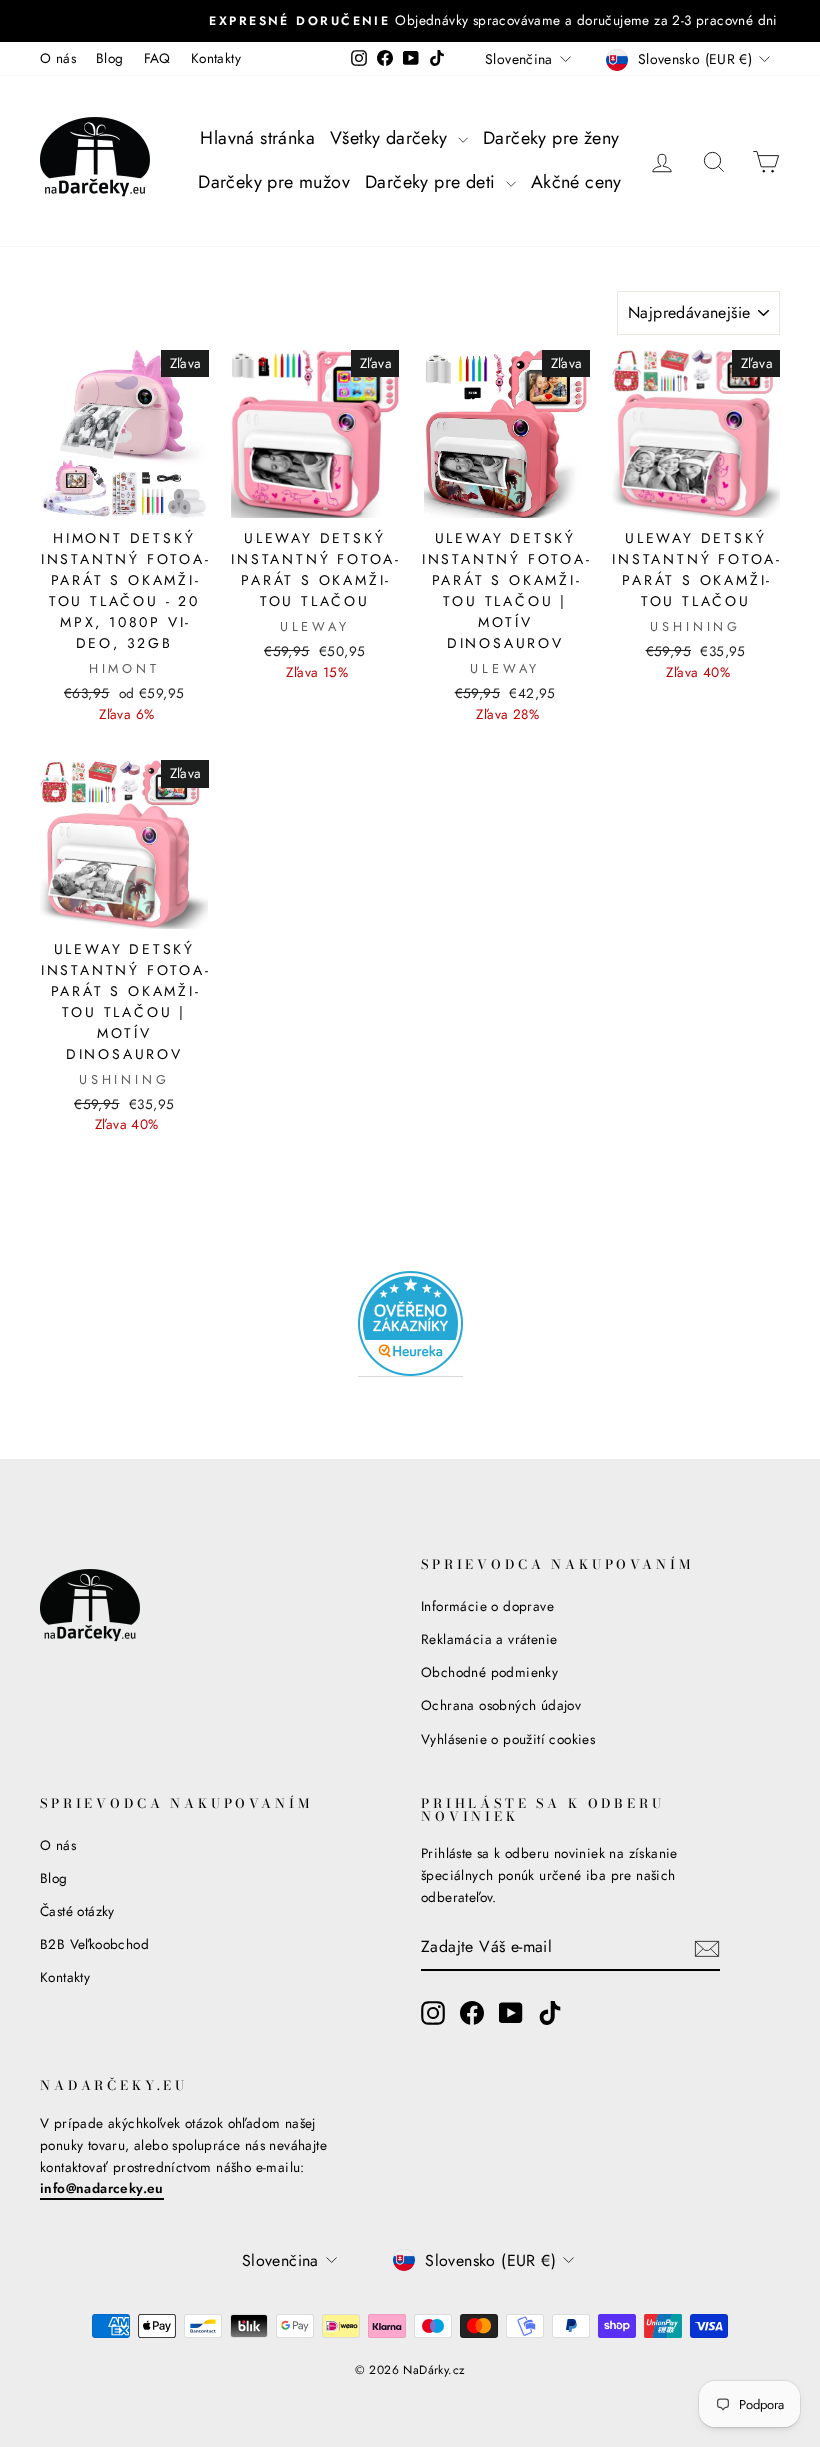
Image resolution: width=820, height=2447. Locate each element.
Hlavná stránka (257, 138)
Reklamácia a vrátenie (489, 1639)
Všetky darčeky (391, 138)
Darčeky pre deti (433, 182)
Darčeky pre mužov (274, 182)
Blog (110, 58)
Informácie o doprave (487, 1606)
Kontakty (216, 58)
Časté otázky (77, 1911)
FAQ (157, 58)
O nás (58, 58)
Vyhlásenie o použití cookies (508, 1739)
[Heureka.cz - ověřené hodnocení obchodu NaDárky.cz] (410, 1324)
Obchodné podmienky (489, 1672)
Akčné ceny (576, 182)
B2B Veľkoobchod (94, 1944)
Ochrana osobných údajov (501, 1705)
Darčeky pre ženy (551, 138)
